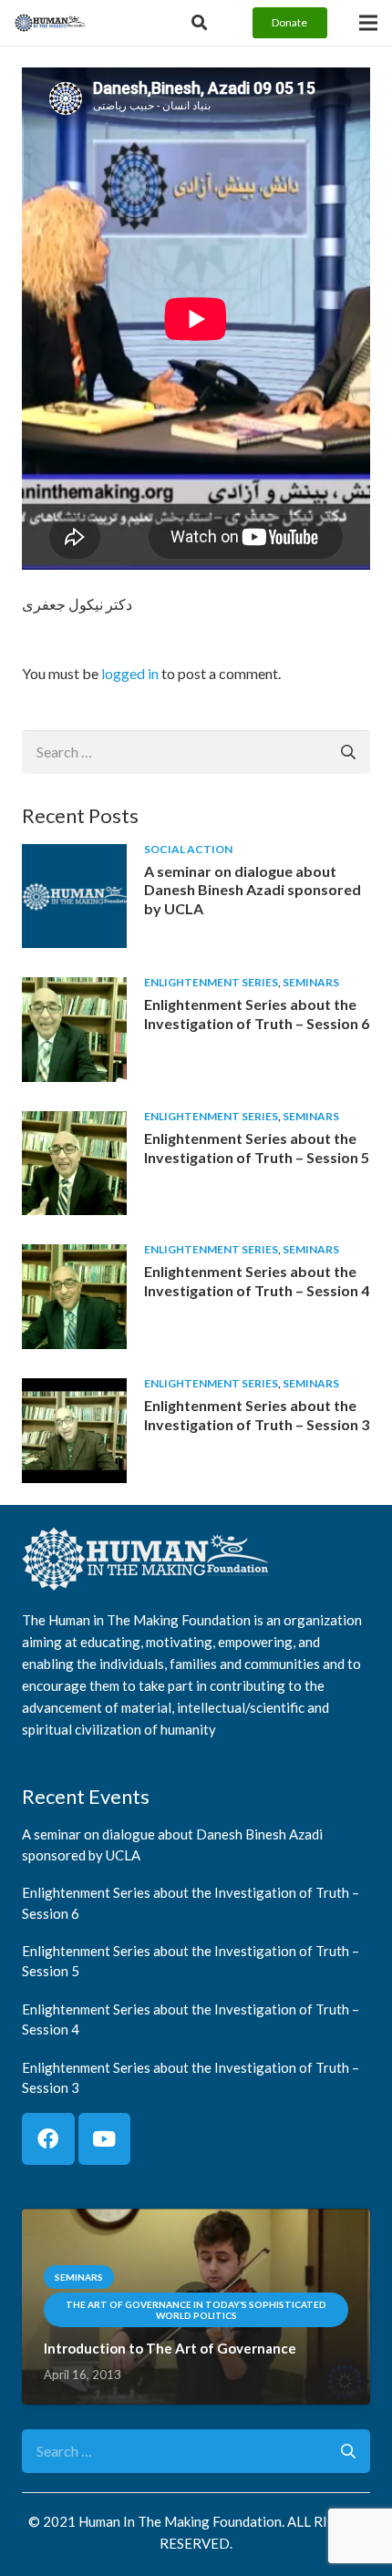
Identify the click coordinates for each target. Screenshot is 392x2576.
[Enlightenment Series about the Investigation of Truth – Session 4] (74, 1257)
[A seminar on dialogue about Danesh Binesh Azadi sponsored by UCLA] (74, 856)
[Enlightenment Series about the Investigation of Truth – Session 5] (74, 1123)
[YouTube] (105, 2139)
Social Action (188, 849)
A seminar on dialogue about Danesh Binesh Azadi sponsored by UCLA (253, 890)
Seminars (311, 982)
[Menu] (368, 23)
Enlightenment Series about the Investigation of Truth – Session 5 (257, 1148)
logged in (130, 673)
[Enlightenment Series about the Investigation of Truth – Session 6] (74, 989)
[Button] (199, 23)
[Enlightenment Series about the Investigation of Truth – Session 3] (74, 1391)
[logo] (50, 23)
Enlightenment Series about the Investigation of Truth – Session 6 (257, 1014)
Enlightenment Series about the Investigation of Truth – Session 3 (257, 1415)
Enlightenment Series (211, 982)
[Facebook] (48, 2139)
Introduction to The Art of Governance (170, 2348)
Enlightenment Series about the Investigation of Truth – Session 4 (257, 1281)
